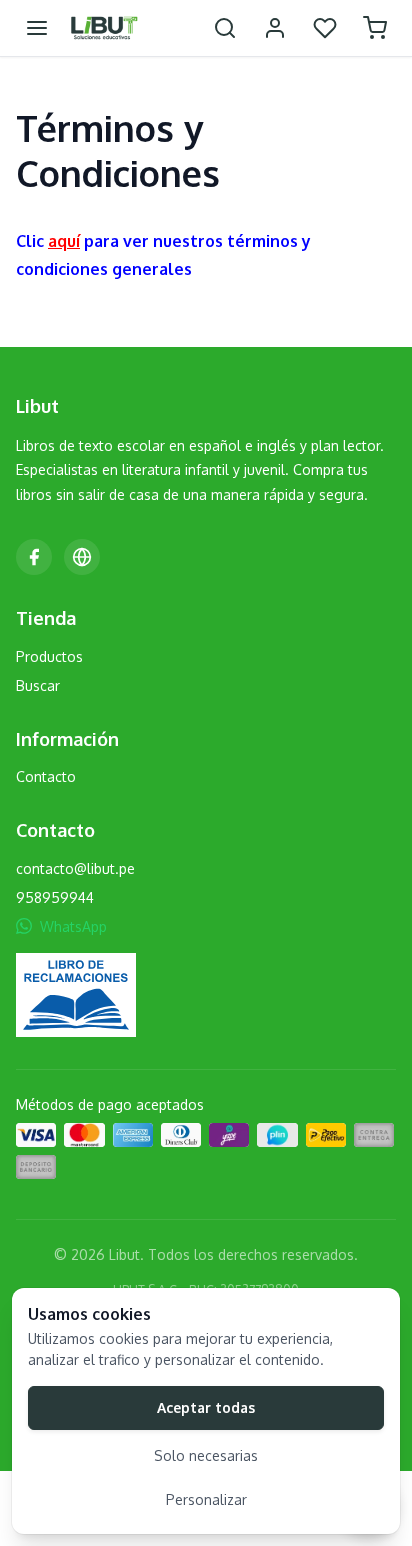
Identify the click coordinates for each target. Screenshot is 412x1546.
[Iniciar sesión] (275, 28)
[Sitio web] (82, 557)
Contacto (46, 776)
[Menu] (37, 28)
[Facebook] (34, 557)
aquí (64, 241)
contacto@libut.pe (75, 868)
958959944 (55, 897)
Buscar (38, 685)
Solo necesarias (206, 1455)
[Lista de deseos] (325, 28)
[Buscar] (225, 28)
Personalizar (206, 1499)
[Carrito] (375, 28)
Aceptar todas (206, 1407)
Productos (49, 656)
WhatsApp (73, 926)
